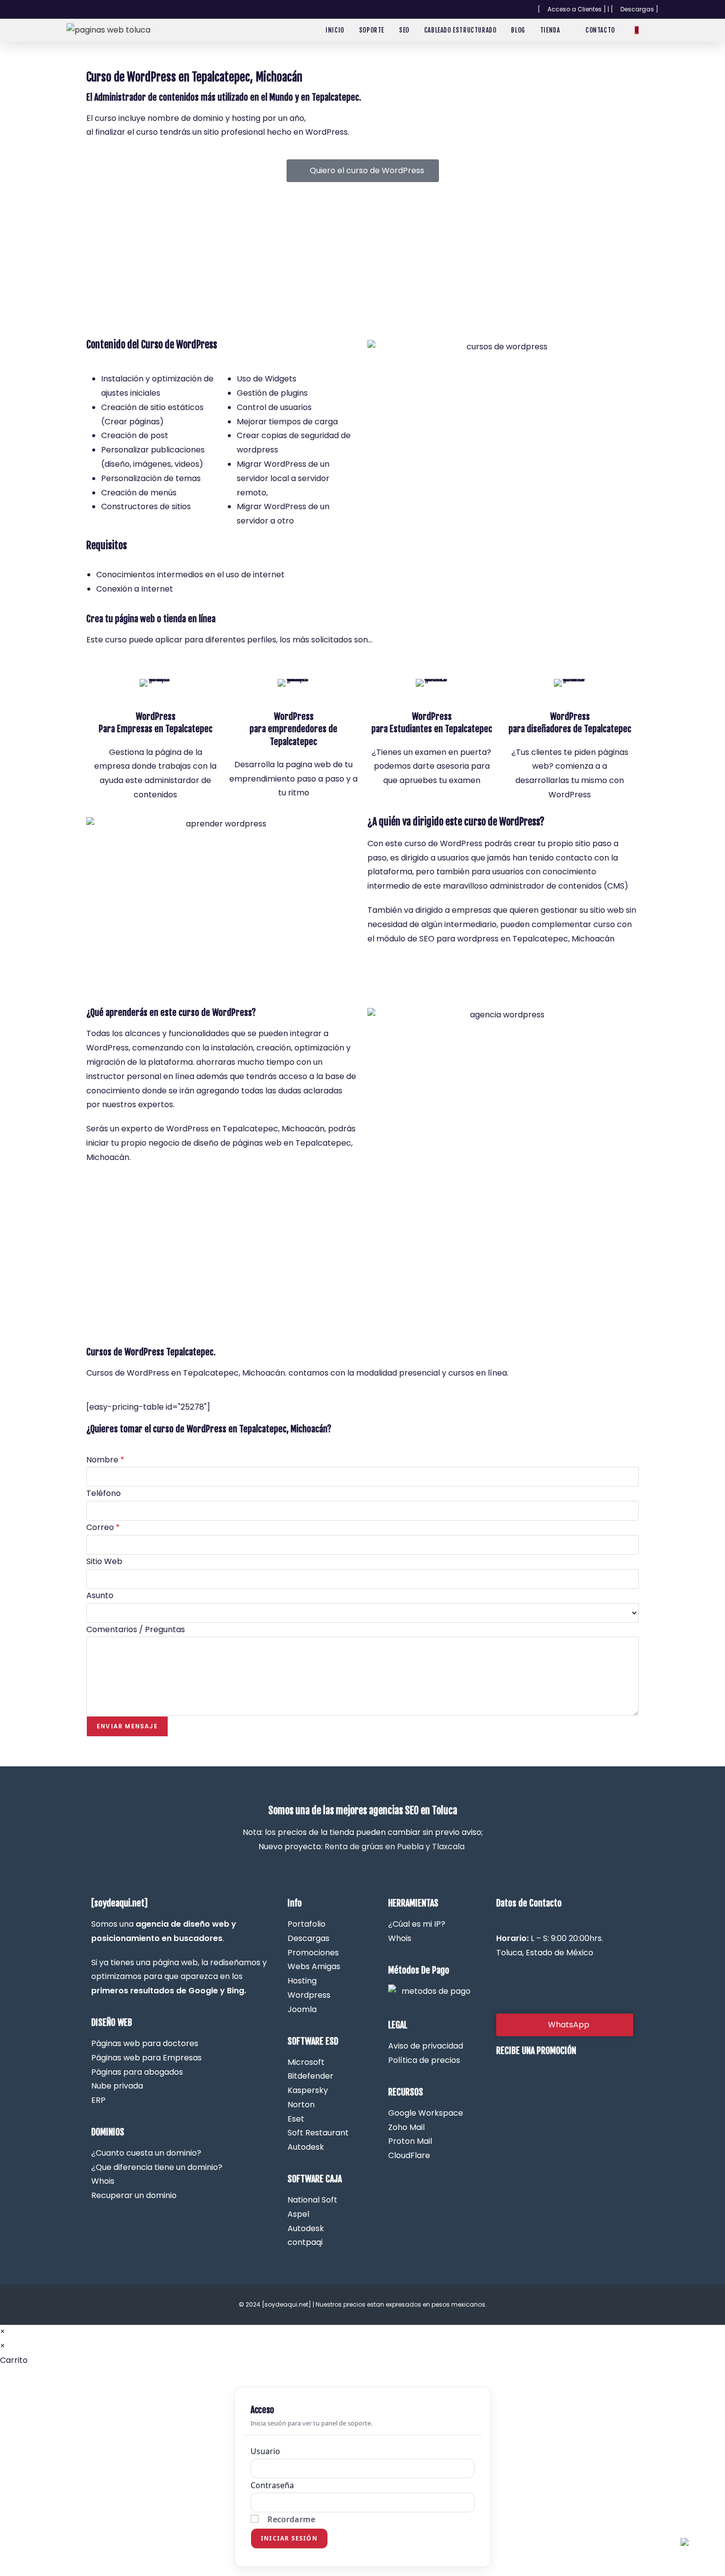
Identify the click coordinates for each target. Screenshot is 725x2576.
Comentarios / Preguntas (136, 1629)
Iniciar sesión (289, 2538)
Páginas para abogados (137, 2072)
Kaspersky (308, 2090)
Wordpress (309, 1995)
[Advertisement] (362, 261)
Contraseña (272, 2485)
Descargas (308, 1938)
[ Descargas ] (634, 9)
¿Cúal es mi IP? (417, 1924)
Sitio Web (104, 1561)
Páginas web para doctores (145, 2043)
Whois (400, 1938)
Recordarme (291, 2519)
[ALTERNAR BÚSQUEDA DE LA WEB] (656, 30)
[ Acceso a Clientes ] (572, 9)
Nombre (105, 1460)
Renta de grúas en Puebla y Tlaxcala (395, 1847)
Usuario (265, 2451)
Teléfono (104, 1493)
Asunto (100, 1595)
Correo (103, 1527)
